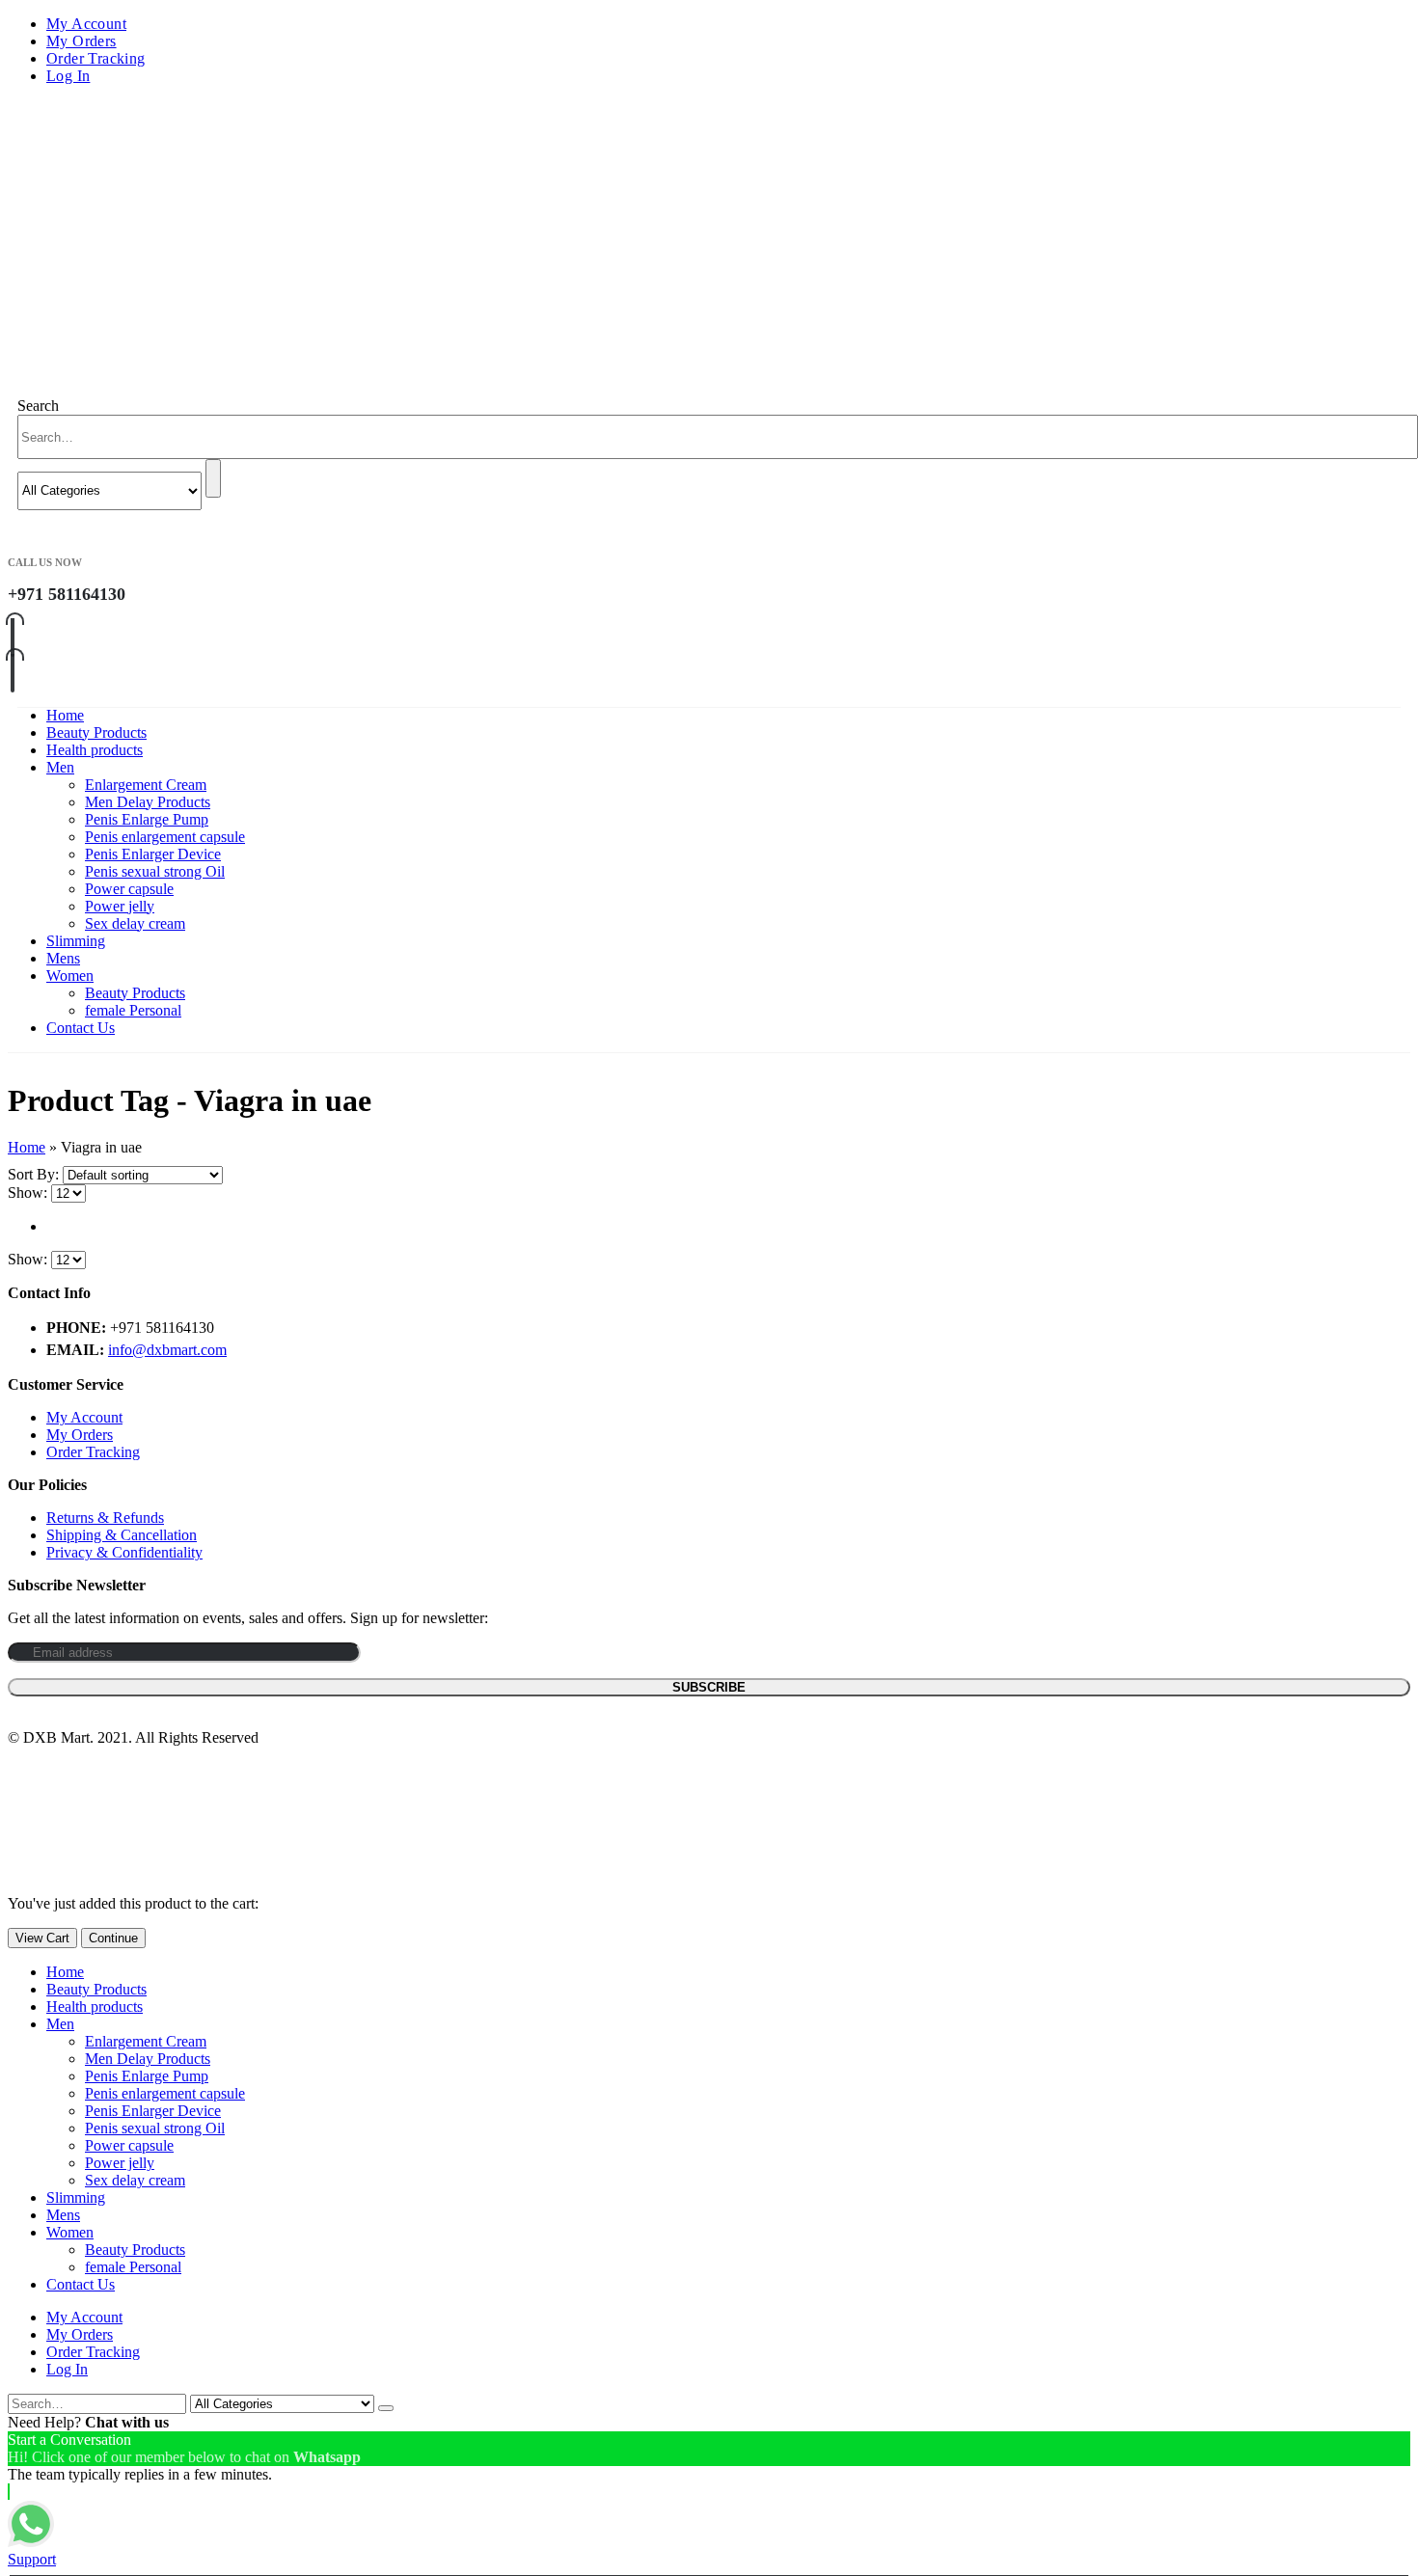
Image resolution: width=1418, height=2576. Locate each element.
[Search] (213, 478)
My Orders (82, 41)
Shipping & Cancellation (122, 1535)
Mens (63, 958)
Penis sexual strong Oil (155, 871)
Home (65, 715)
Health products (95, 750)
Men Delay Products (148, 802)
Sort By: (35, 1174)
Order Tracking (96, 58)
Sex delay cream (135, 923)
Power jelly (120, 906)
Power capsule (129, 889)
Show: (29, 1193)
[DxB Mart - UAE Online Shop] (152, 240)
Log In (68, 76)
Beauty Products (96, 732)
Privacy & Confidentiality (124, 1552)
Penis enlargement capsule (165, 837)
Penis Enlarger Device (153, 854)
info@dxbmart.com (167, 1350)
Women (70, 976)
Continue (113, 1938)
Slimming (76, 941)
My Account (86, 24)
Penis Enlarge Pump (147, 819)
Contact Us (81, 1028)
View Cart (42, 1938)
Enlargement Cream (146, 785)
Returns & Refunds (105, 1518)
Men (60, 767)
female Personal (133, 1010)
